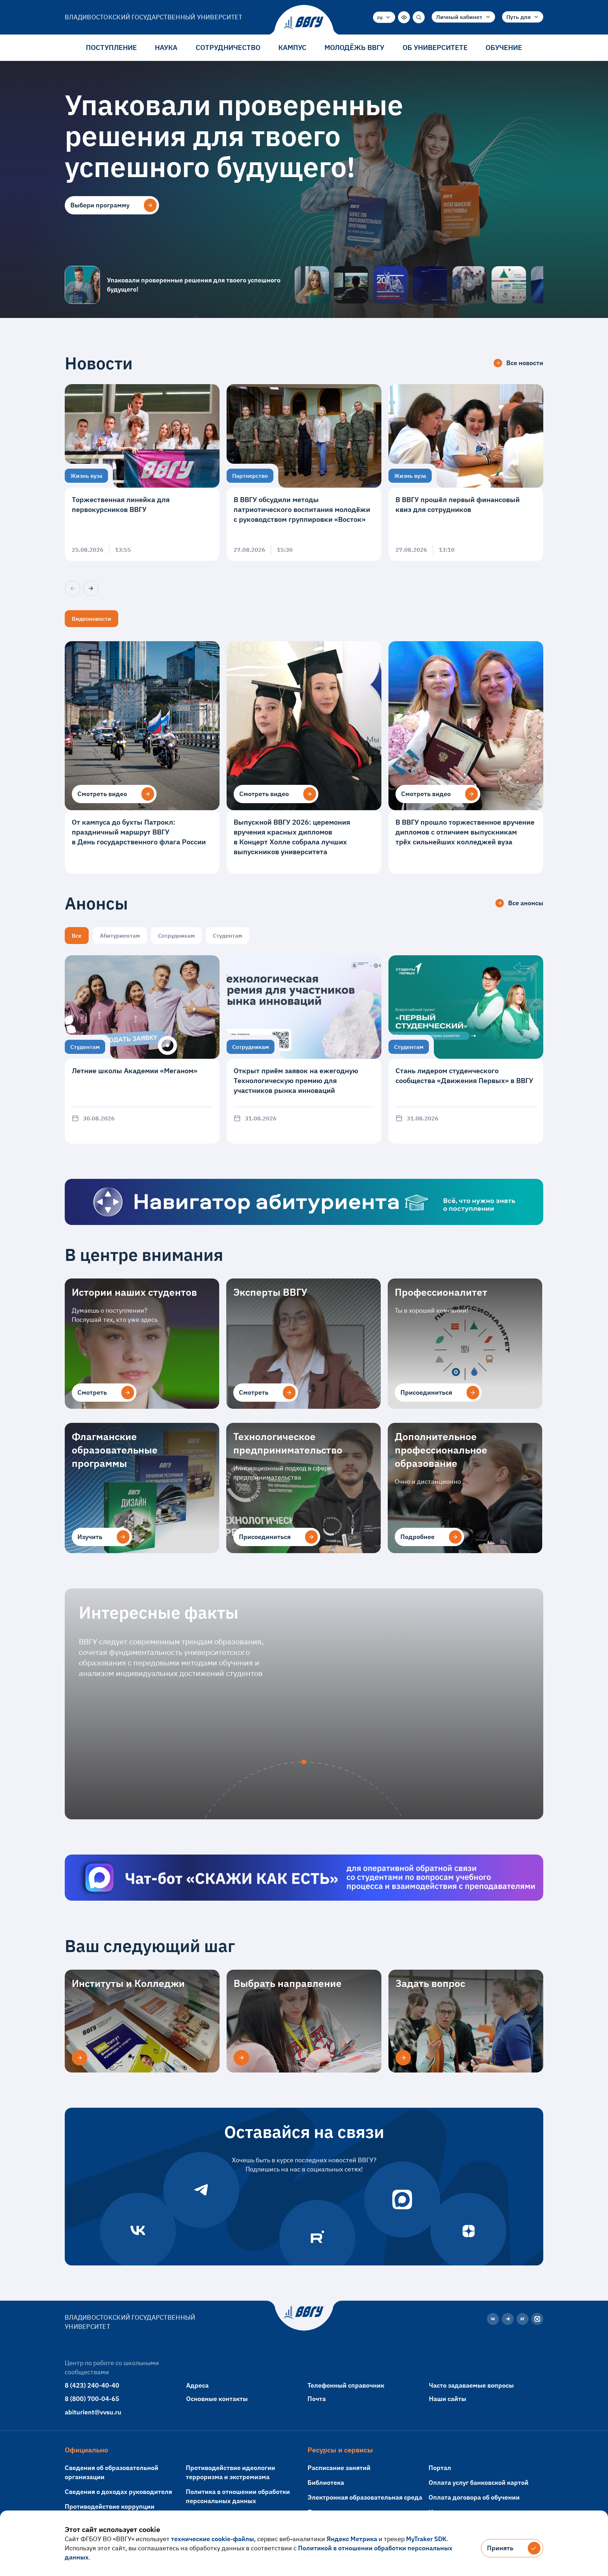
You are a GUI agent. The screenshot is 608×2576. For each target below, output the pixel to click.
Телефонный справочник (346, 2385)
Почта (317, 2399)
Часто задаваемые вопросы (471, 2385)
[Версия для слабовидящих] (404, 17)
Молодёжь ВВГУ (354, 47)
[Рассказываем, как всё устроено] (312, 285)
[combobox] (384, 17)
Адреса (197, 2385)
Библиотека (326, 2483)
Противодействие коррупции (110, 2506)
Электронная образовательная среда (365, 2497)
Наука (166, 47)
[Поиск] (419, 17)
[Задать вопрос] (403, 2058)
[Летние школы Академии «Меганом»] (142, 1049)
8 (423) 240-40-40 (92, 2385)
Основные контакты (217, 2399)
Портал (440, 2468)
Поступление (111, 47)
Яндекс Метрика (352, 2539)
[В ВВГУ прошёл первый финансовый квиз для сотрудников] (466, 473)
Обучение (504, 47)
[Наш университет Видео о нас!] (469, 285)
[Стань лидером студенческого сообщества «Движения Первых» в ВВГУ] (466, 1049)
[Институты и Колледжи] (80, 2058)
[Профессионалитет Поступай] (509, 285)
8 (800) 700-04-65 (92, 2399)
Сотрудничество (228, 47)
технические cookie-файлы (213, 2539)
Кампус (292, 47)
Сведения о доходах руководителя (118, 2492)
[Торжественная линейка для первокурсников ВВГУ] (142, 473)
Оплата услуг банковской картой (479, 2483)
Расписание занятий (339, 2468)
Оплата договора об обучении (474, 2497)
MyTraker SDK (426, 2539)
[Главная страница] (304, 23)
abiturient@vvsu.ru (93, 2412)
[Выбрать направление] (241, 2058)
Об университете (435, 47)
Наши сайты (448, 2399)
